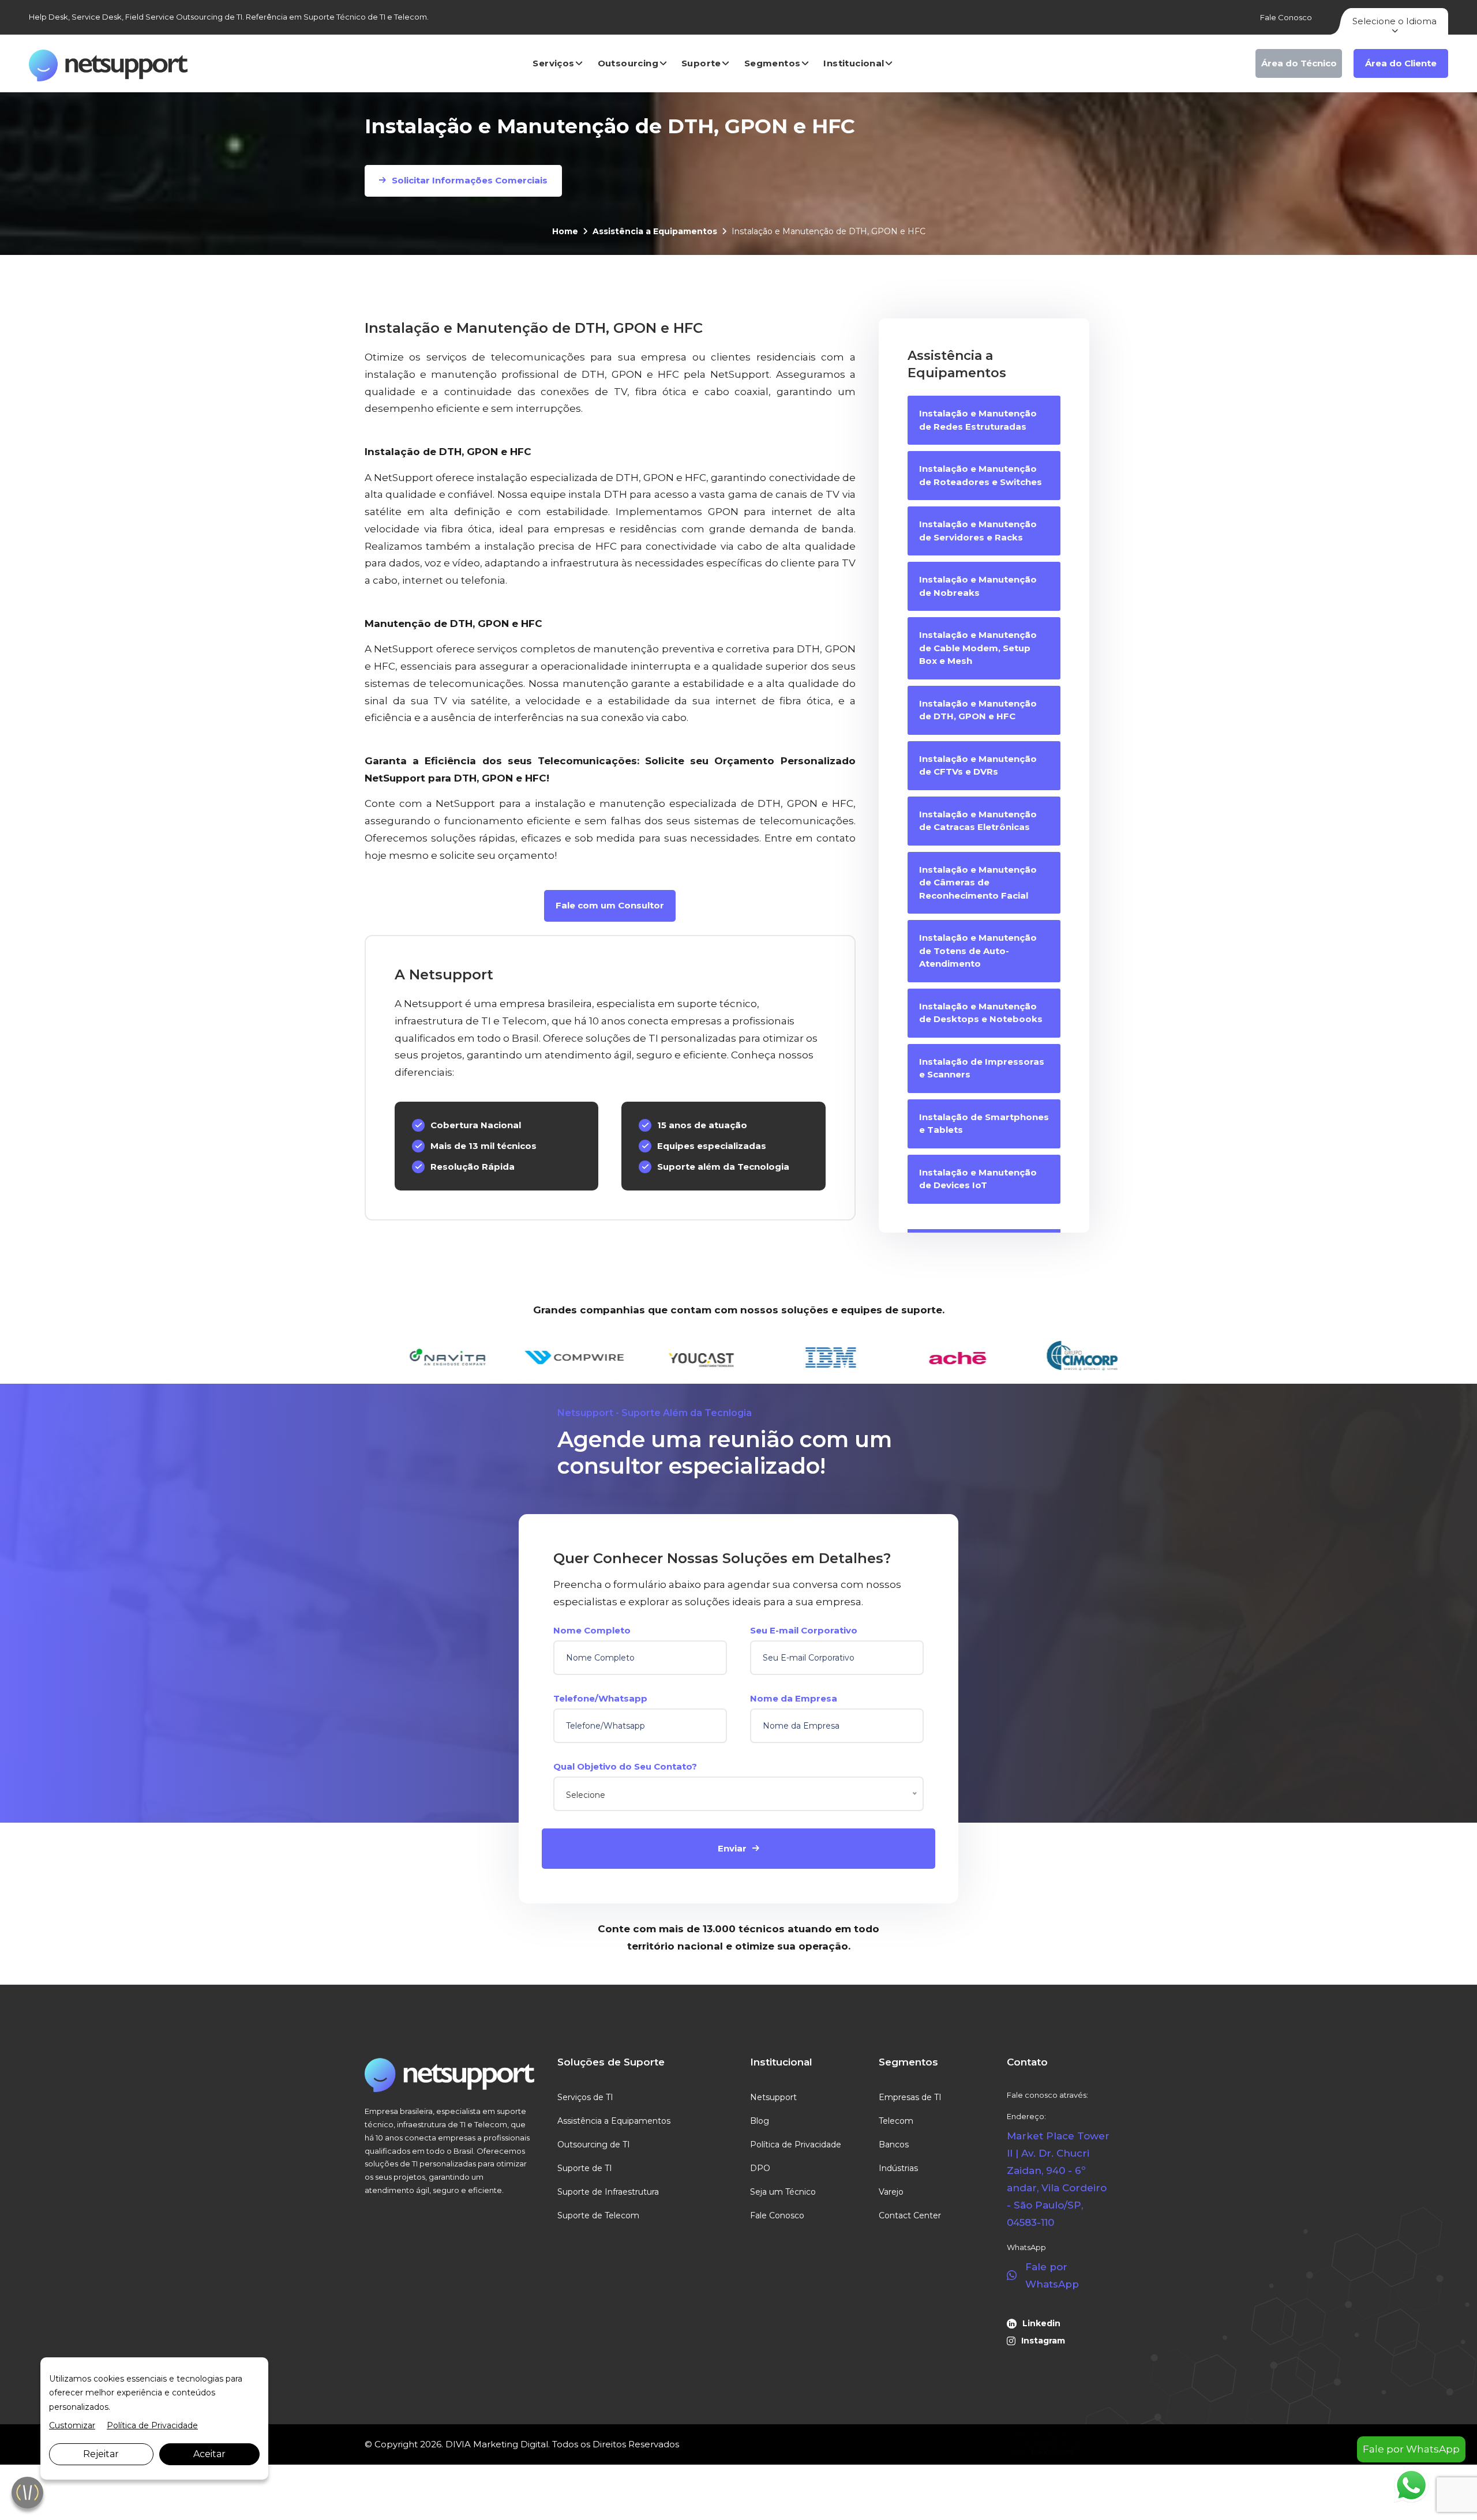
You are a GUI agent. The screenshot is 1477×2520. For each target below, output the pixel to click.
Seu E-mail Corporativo (804, 1630)
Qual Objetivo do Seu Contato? (625, 1766)
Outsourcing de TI (594, 2145)
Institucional (854, 63)
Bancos (894, 2145)
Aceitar (209, 2454)
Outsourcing (628, 63)
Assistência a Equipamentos (655, 231)
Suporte (701, 63)
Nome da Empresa (794, 1698)
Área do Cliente (1401, 63)
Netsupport (773, 2097)
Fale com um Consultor (610, 905)
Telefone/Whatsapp (600, 1698)
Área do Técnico (1299, 63)
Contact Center (910, 2215)
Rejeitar (101, 2454)
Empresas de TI (910, 2097)
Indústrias (898, 2168)
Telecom (896, 2121)
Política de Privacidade (796, 2145)
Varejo (891, 2192)
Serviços (553, 63)
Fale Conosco (1286, 17)
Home (565, 231)
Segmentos (773, 63)
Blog (760, 2121)
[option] (430, 1358)
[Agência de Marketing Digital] (1043, 2444)
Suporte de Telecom (598, 2215)
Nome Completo (592, 1630)
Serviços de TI (585, 2097)
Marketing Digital (511, 2444)
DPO (760, 2168)
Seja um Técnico (783, 2192)
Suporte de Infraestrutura (608, 2192)
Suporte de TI (585, 2168)
